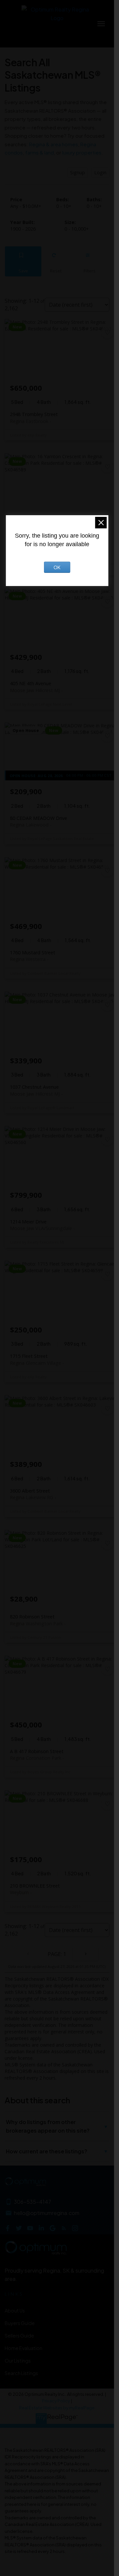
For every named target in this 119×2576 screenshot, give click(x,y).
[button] (8, 2228)
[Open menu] (101, 24)
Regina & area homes (54, 144)
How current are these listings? (57, 2151)
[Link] (57, 2421)
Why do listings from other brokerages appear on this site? (57, 2126)
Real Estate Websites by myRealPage (57, 2408)
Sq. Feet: (77, 229)
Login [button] (100, 172)
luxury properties (82, 152)
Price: (26, 206)
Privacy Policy (56, 2401)
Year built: (23, 229)
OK (57, 567)
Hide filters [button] (89, 261)
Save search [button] (23, 261)
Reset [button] (56, 261)
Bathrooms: (94, 206)
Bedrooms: (64, 206)
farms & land (40, 152)
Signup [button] (78, 172)
